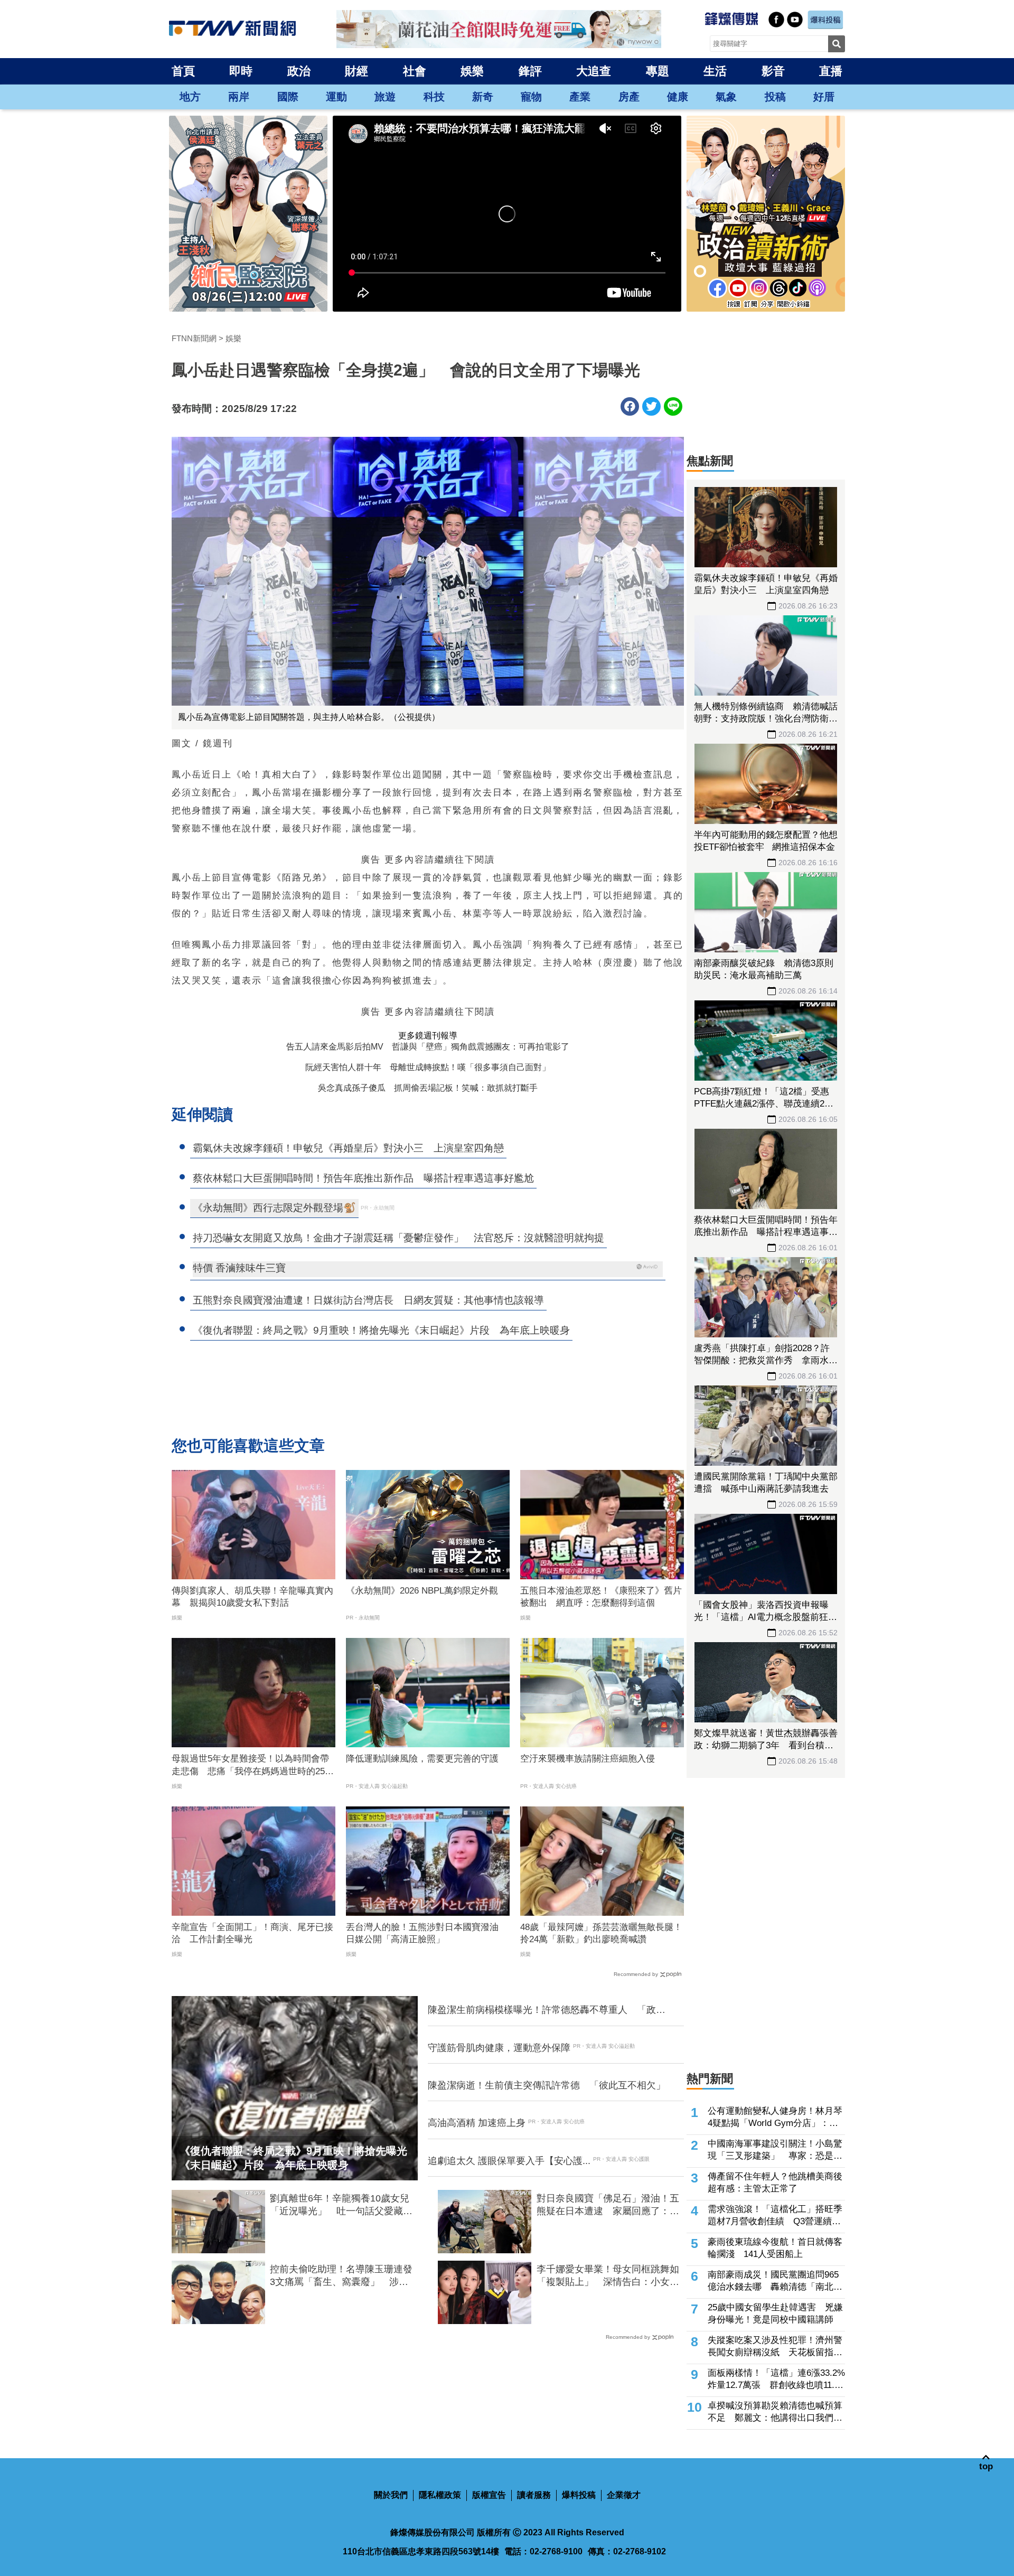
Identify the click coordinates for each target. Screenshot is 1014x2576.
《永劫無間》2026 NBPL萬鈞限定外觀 (422, 1591)
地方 (190, 97)
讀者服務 (534, 2495)
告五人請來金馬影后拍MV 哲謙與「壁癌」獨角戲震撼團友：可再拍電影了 (428, 1047)
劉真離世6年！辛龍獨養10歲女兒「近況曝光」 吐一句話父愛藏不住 (341, 2205)
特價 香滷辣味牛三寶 (239, 1268)
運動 (336, 97)
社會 (415, 71)
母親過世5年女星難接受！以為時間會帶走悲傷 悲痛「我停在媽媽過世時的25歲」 (250, 1766)
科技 (434, 97)
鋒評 (530, 71)
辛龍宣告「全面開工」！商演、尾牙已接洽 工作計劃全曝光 (252, 1933)
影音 (773, 71)
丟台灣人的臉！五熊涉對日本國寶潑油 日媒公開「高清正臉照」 (427, 1933)
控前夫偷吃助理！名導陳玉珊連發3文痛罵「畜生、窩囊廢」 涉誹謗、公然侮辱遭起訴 (341, 2276)
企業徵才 (624, 2495)
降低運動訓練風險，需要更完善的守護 (422, 1759)
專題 (658, 71)
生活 (715, 71)
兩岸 (239, 97)
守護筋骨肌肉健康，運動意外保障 (499, 2048)
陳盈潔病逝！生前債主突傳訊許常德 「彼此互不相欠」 (547, 2085)
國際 (288, 97)
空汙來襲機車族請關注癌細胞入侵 (588, 1759)
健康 (678, 97)
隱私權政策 (440, 2495)
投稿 (775, 97)
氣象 (726, 97)
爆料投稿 (579, 2495)
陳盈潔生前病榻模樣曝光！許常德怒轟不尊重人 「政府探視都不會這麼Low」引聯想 (547, 2010)
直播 (831, 71)
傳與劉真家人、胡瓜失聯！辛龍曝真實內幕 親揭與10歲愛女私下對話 (252, 1597)
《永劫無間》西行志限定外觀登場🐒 (274, 1208)
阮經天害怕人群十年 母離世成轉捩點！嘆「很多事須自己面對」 (428, 1067)
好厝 (824, 97)
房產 (629, 97)
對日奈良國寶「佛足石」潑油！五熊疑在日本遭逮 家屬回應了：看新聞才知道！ (608, 2205)
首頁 (183, 71)
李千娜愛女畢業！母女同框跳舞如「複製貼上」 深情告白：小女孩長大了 (608, 2276)
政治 (299, 71)
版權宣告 (489, 2495)
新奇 (483, 97)
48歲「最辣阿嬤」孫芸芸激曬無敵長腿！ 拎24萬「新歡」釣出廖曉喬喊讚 (602, 1933)
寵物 (531, 97)
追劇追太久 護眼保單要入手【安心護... (509, 2161)
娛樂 (472, 71)
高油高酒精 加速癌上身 (477, 2123)
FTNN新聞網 (194, 338)
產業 (580, 97)
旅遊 (385, 97)
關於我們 (391, 2495)
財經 (356, 71)
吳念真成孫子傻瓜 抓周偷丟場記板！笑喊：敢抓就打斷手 (428, 1088)
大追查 (594, 71)
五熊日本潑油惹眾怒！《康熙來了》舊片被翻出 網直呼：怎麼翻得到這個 (601, 1597)
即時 (241, 71)
